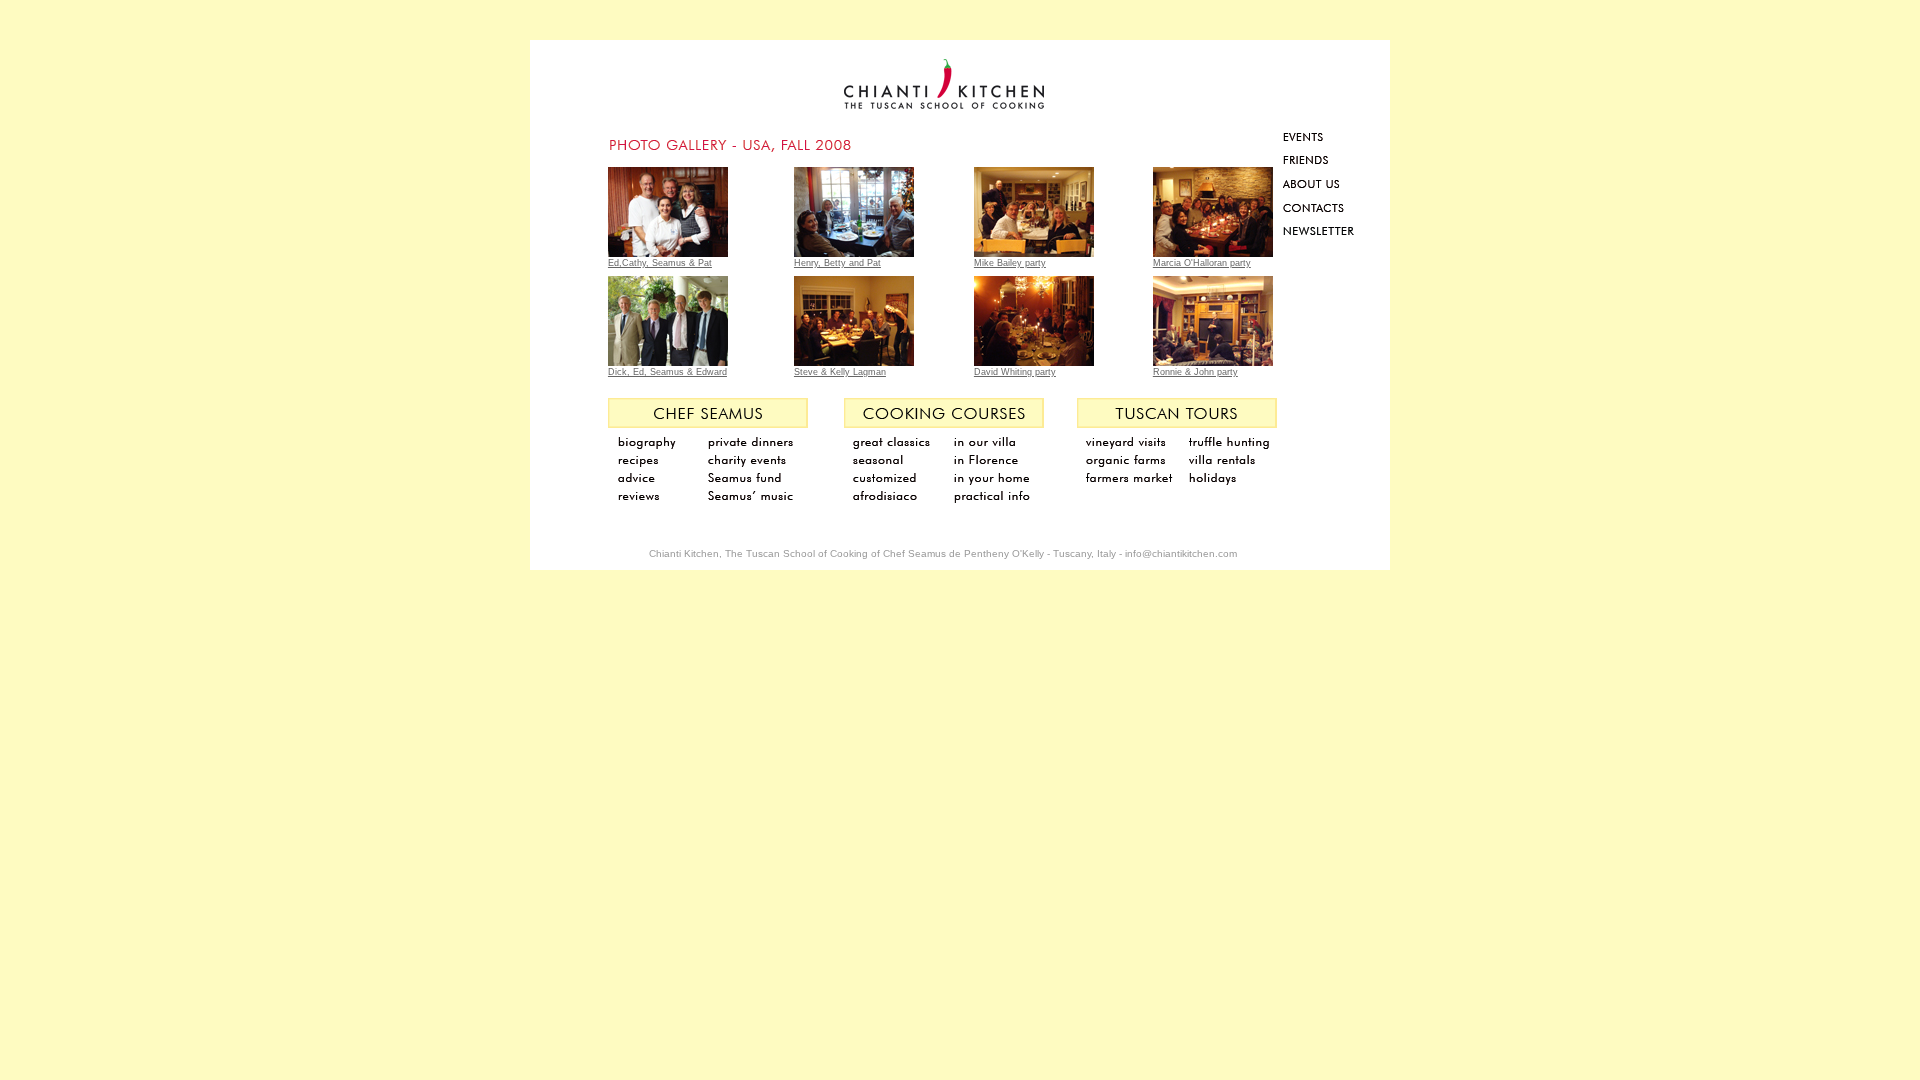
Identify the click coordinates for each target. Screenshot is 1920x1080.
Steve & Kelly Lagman (840, 372)
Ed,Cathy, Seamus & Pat (660, 263)
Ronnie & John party (1195, 372)
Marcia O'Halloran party (1202, 263)
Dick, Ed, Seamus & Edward (667, 372)
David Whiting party (1015, 372)
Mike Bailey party (1010, 263)
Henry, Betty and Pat (837, 263)
